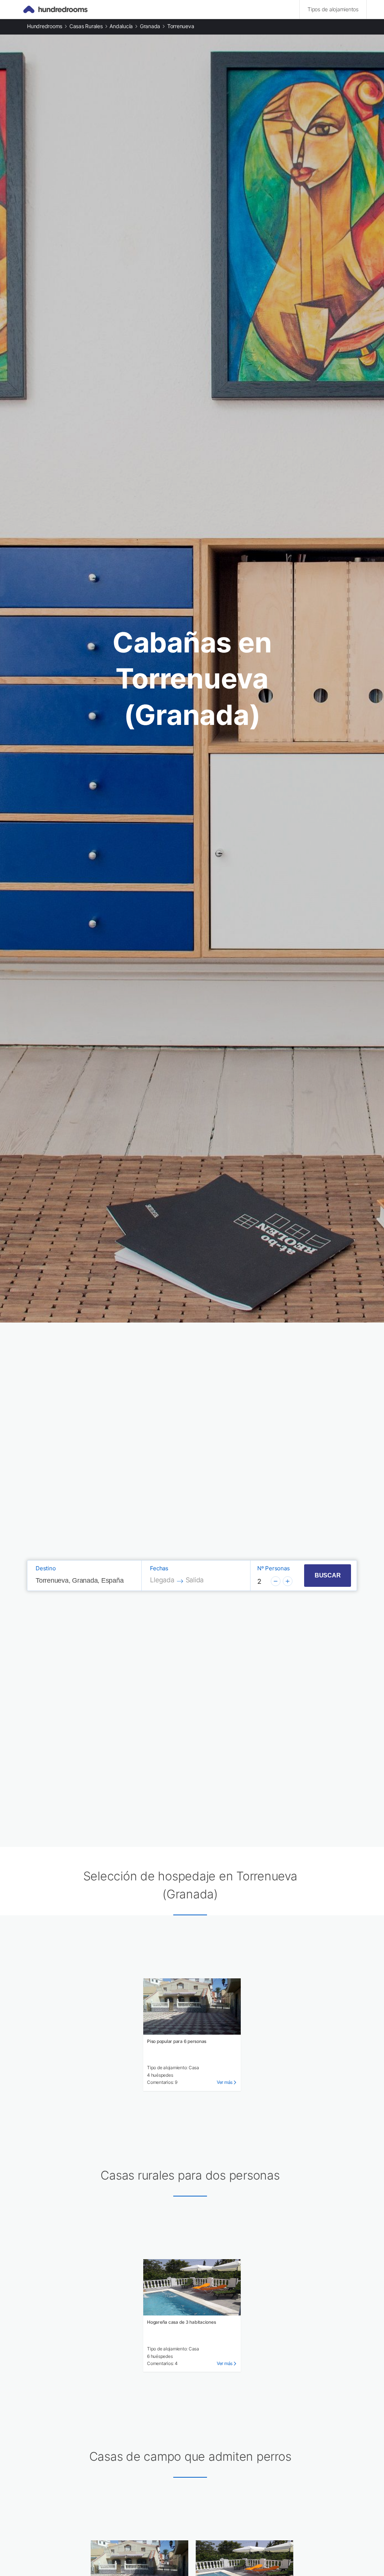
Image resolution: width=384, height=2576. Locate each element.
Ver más (225, 2082)
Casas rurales (86, 26)
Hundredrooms (45, 26)
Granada (150, 26)
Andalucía (121, 26)
